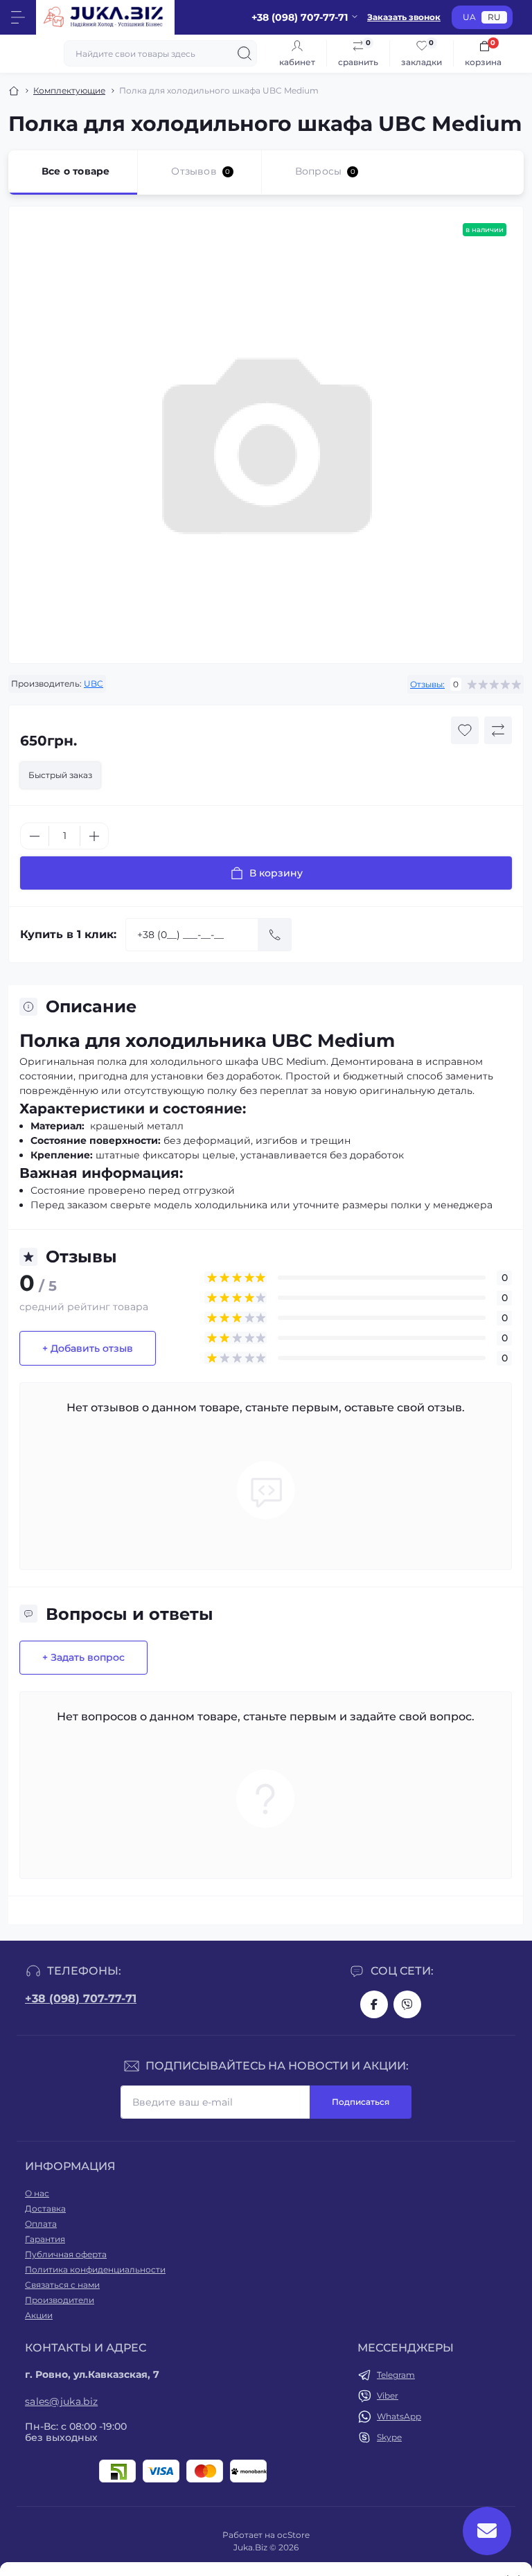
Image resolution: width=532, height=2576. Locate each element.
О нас (37, 2193)
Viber (388, 2396)
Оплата (41, 2224)
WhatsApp (399, 2416)
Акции (39, 2315)
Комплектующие (69, 90)
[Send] (275, 935)
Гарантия (45, 2239)
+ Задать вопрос (83, 1657)
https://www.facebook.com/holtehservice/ (374, 2004)
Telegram (396, 2375)
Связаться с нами (62, 2285)
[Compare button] (498, 730)
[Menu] (18, 17)
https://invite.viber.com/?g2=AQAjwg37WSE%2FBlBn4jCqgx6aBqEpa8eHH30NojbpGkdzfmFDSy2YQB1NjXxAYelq (407, 2004)
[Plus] (94, 836)
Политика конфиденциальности (95, 2269)
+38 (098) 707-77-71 (81, 1999)
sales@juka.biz (61, 2401)
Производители (60, 2300)
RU (494, 17)
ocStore (293, 2535)
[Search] (245, 53)
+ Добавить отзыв (88, 1348)
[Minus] (35, 836)
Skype (389, 2437)
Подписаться (361, 2102)
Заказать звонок (404, 17)
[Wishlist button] (465, 730)
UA (469, 17)
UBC (94, 683)
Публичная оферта (66, 2254)
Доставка (45, 2208)
